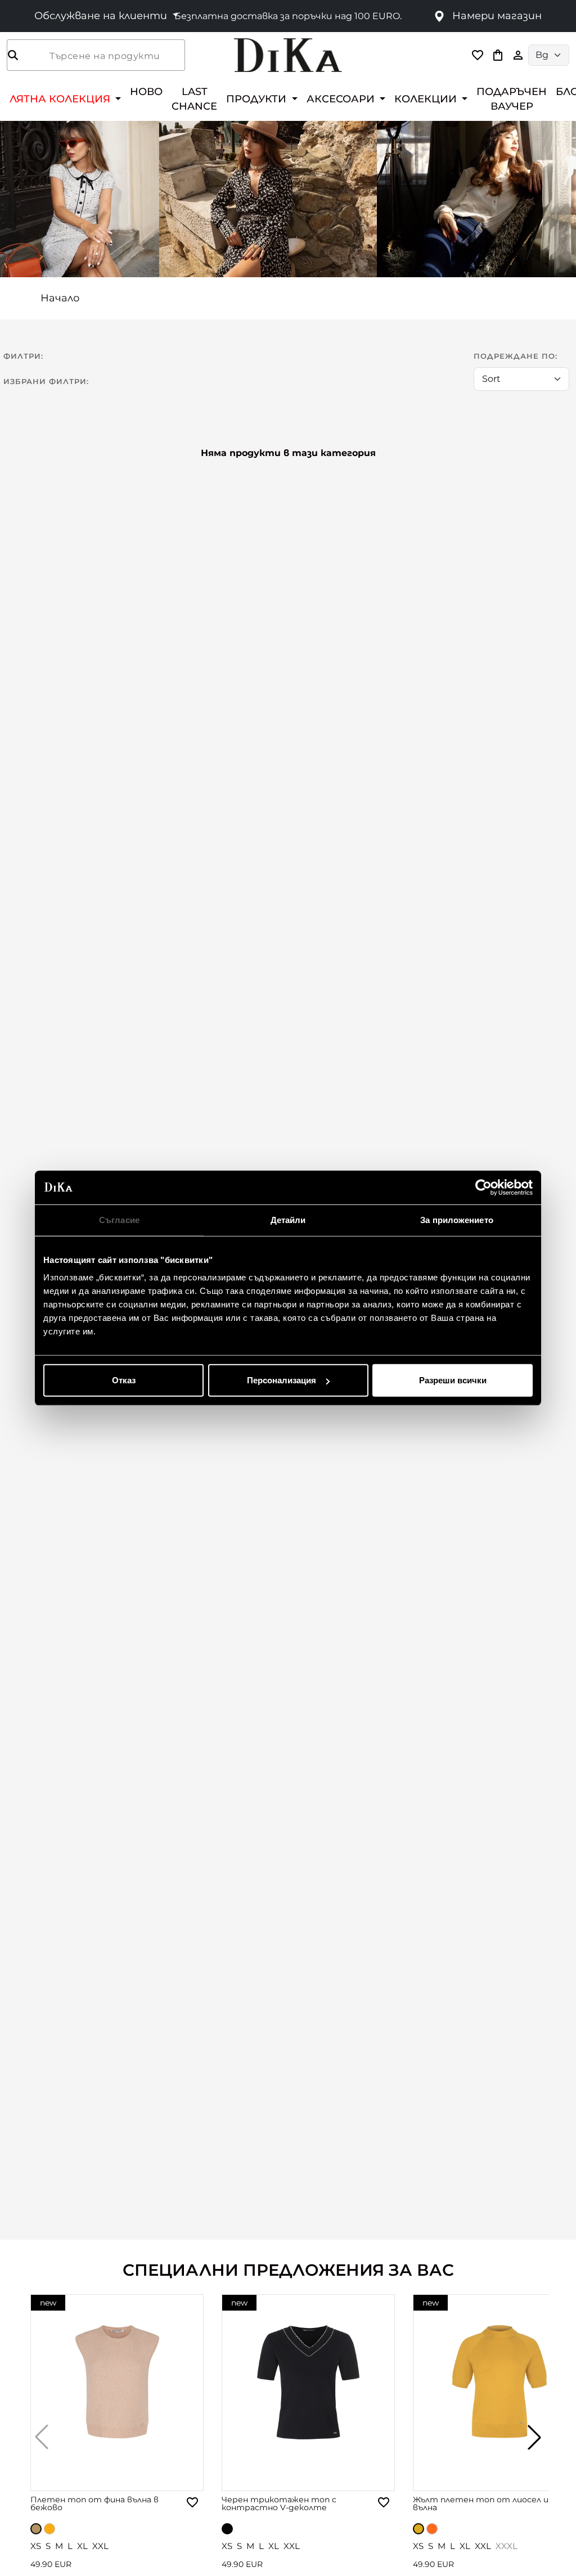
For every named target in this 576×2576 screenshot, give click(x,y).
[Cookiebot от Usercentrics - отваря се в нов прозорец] (483, 1187)
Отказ (124, 1380)
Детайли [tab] (288, 1219)
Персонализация (282, 1380)
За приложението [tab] (457, 1219)
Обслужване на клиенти (102, 16)
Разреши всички (453, 1380)
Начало (60, 298)
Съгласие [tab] (119, 1219)
